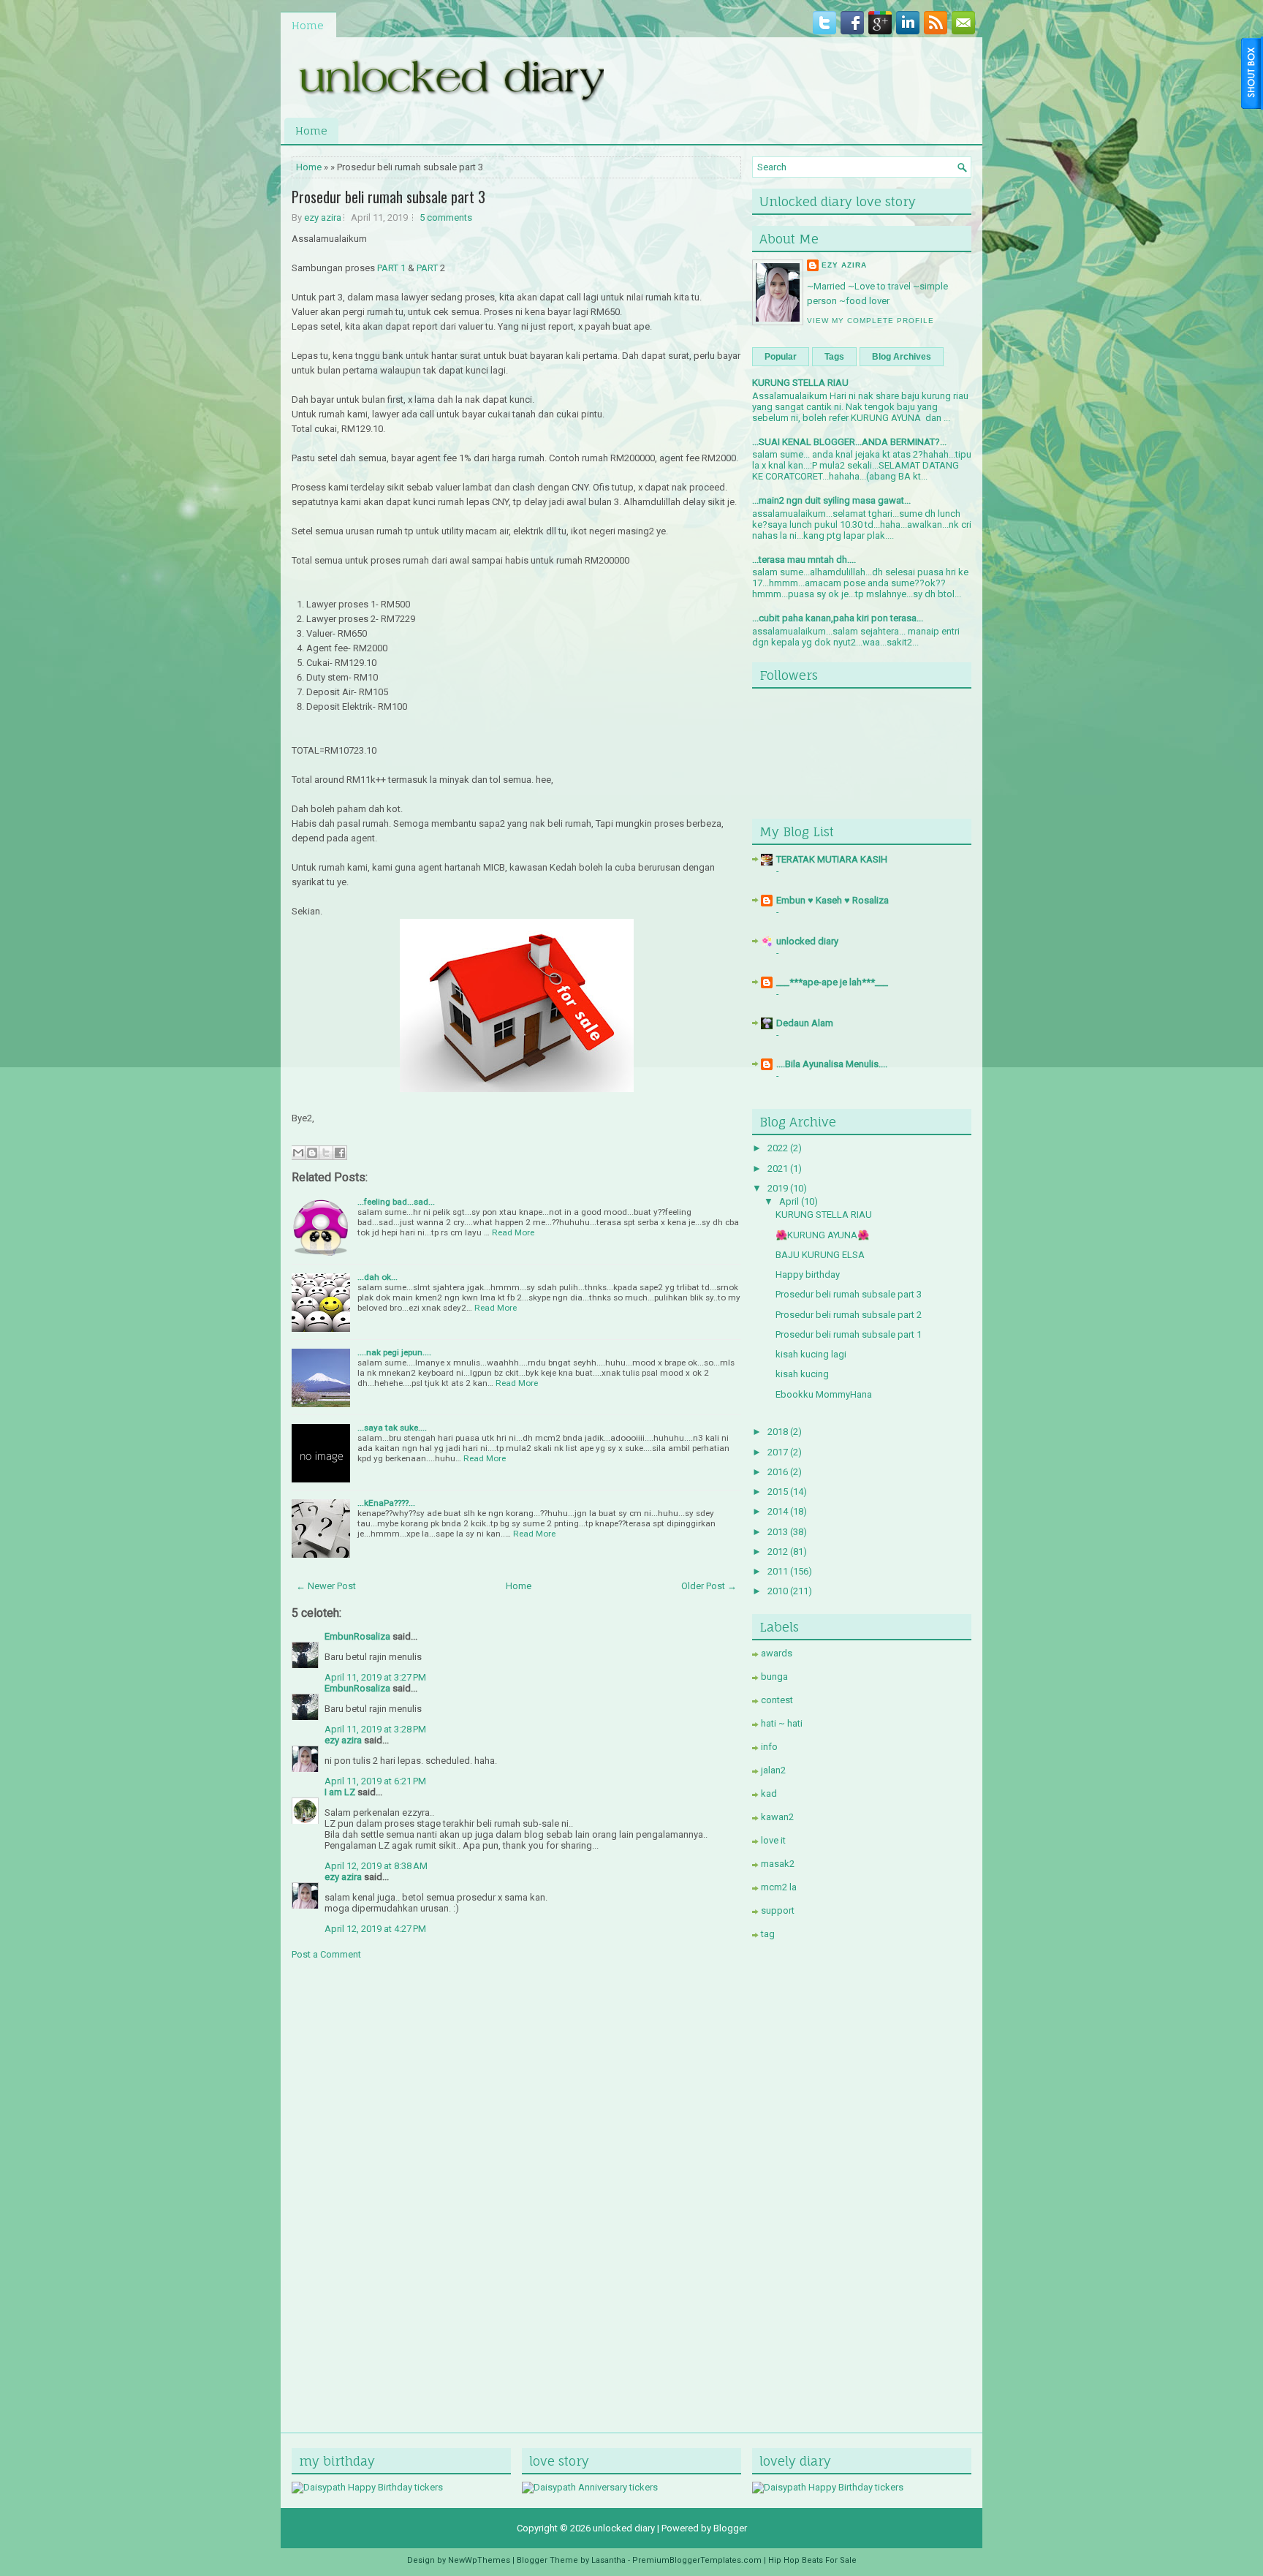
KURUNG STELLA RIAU (800, 383)
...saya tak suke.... (392, 1428)
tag (768, 1934)
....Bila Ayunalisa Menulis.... (832, 1064)
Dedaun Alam (805, 1023)
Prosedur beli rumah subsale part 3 (388, 197)
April (789, 1201)
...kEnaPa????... (386, 1503)
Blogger (730, 2528)
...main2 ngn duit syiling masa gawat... (831, 500)
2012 (778, 1552)
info (769, 1747)
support (778, 1910)
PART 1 (391, 268)
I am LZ (340, 1792)
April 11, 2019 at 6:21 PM (375, 1781)
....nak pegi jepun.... (394, 1352)
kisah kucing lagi (811, 1354)
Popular (781, 357)
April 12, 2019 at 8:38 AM (376, 1866)
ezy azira (323, 217)
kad (769, 1793)
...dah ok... (378, 1277)
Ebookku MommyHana (824, 1394)
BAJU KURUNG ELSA (820, 1255)
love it (773, 1840)
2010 (778, 1591)
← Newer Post (326, 1586)
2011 (778, 1571)
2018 (778, 1432)
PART (427, 268)
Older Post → (709, 1586)
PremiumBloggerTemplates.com (697, 2560)
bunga (774, 1677)
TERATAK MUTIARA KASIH (832, 859)
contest (777, 1700)
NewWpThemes (479, 2560)
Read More (513, 1232)
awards (777, 1653)
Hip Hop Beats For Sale (812, 2560)
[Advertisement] (862, 2180)
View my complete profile (871, 321)
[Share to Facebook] (340, 1153)
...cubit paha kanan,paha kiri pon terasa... (838, 618)
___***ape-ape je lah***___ (832, 982)
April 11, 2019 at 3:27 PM (375, 1677)
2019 (778, 1188)
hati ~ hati (782, 1723)
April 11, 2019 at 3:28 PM (375, 1729)
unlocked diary (807, 941)
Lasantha (608, 2560)
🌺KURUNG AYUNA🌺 (822, 1235)
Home (308, 25)
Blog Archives (902, 357)
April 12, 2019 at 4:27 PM (375, 1929)
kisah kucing (802, 1374)
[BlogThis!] (312, 1153)
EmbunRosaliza (357, 1636)
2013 (778, 1532)
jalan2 (773, 1770)
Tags (834, 357)
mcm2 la (779, 1887)
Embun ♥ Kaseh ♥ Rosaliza (832, 900)
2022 (778, 1148)
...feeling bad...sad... (396, 1202)
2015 (778, 1492)
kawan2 (777, 1817)
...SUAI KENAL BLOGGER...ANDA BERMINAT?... (849, 442)
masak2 (778, 1864)
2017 (778, 1452)
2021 (778, 1168)
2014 (778, 1511)
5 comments (446, 217)
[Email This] (298, 1153)
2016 (778, 1472)
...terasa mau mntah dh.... (804, 560)
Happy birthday (808, 1274)
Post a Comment (326, 1954)
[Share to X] (326, 1153)
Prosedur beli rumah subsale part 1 (849, 1334)
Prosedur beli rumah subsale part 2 (849, 1315)
